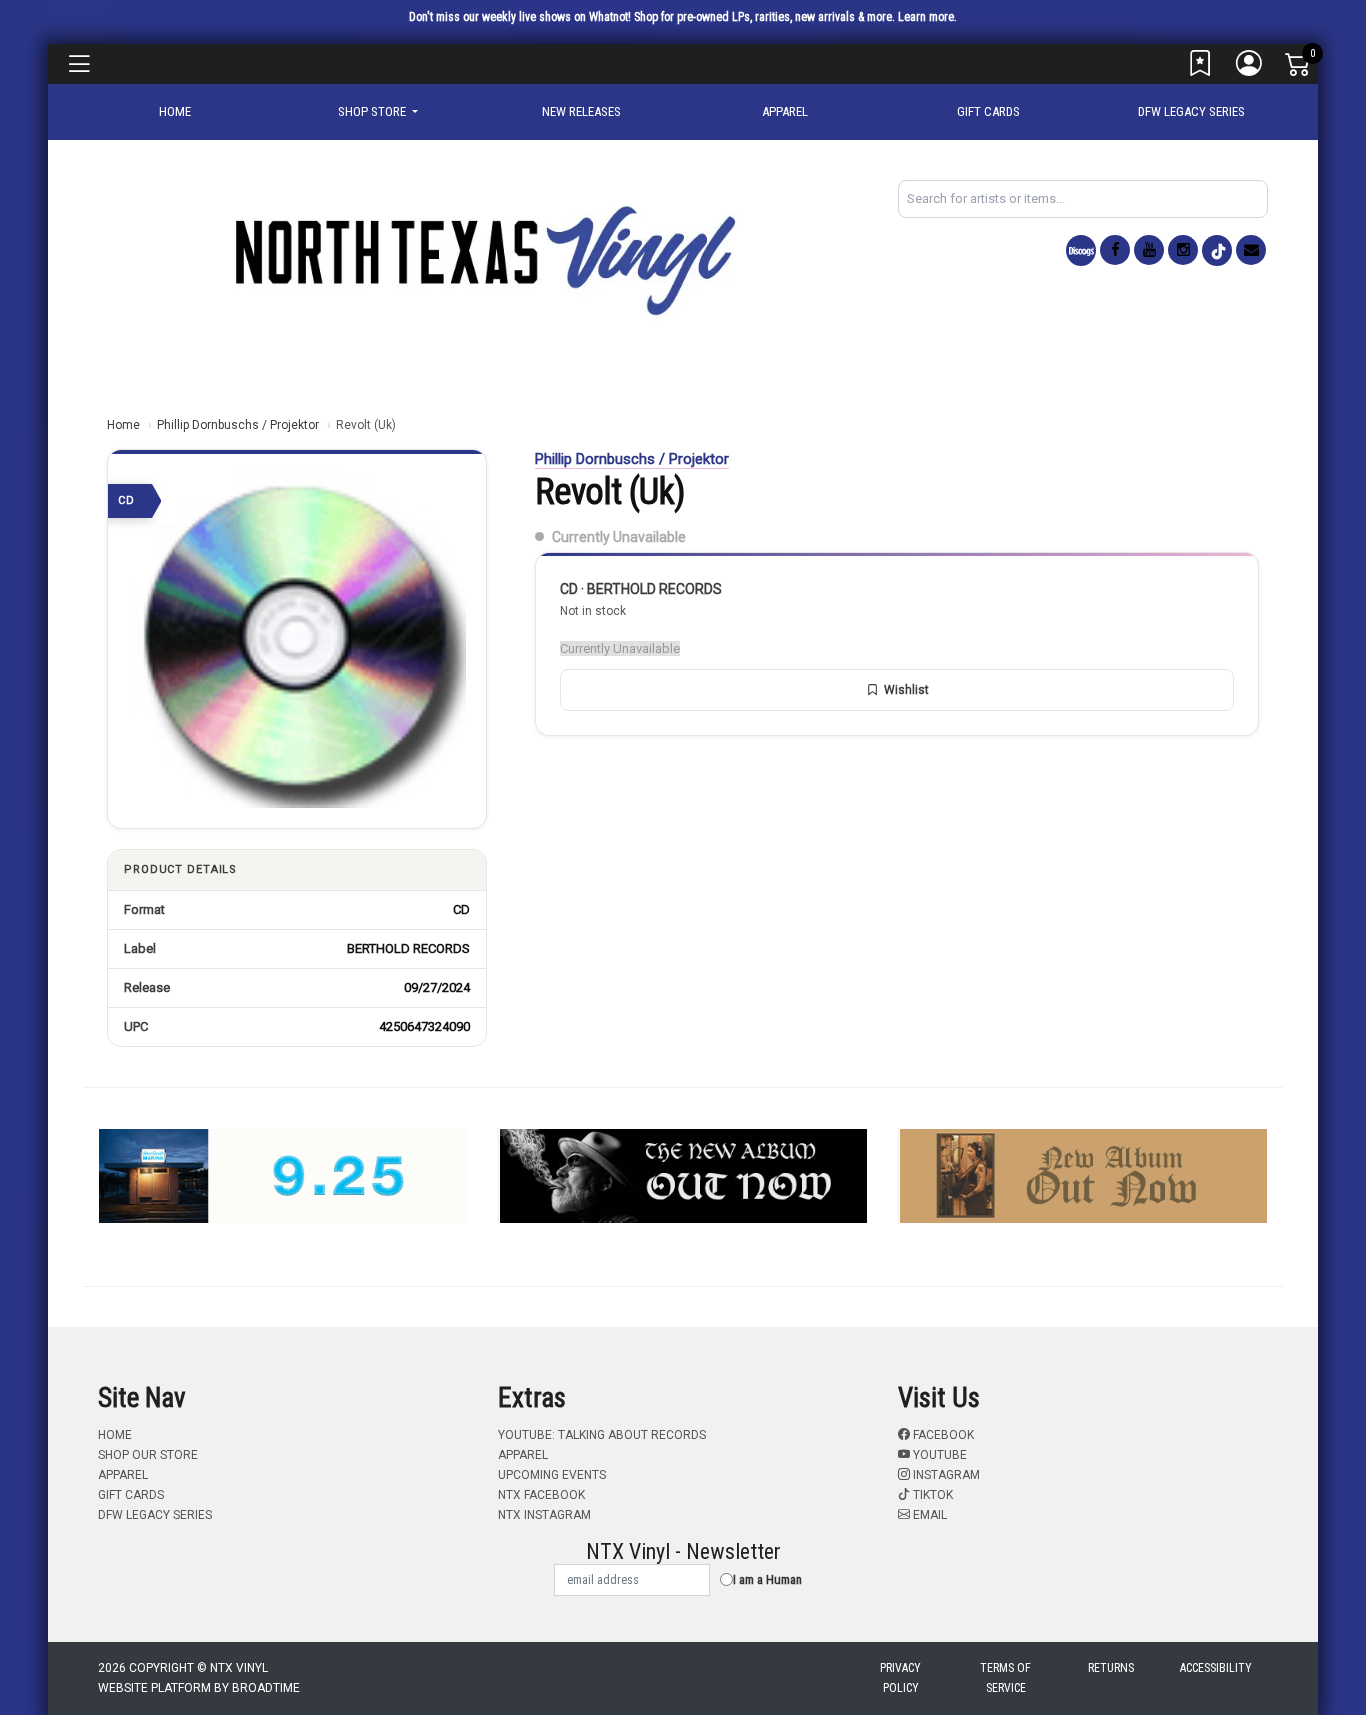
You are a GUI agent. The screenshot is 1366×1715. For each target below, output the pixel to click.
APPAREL (785, 111)
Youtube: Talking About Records (602, 1435)
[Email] (1251, 250)
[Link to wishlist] (1201, 68)
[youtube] (1149, 250)
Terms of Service (1005, 1678)
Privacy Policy (900, 1678)
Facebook (942, 1435)
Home (123, 425)
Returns (1111, 1668)
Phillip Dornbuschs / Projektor (238, 425)
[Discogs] (1081, 250)
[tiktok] (1217, 250)
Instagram (945, 1475)
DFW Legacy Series (1191, 111)
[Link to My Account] (1250, 68)
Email (928, 1515)
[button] (378, 112)
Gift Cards (988, 111)
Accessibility (1216, 1668)
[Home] (483, 259)
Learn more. (927, 17)
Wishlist (906, 690)
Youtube (938, 1455)
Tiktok (931, 1495)
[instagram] (1183, 250)
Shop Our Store (148, 1455)
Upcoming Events (552, 1475)
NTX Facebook (541, 1495)
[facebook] (1115, 250)
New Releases (581, 111)
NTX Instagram (544, 1515)
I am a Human (767, 1579)
